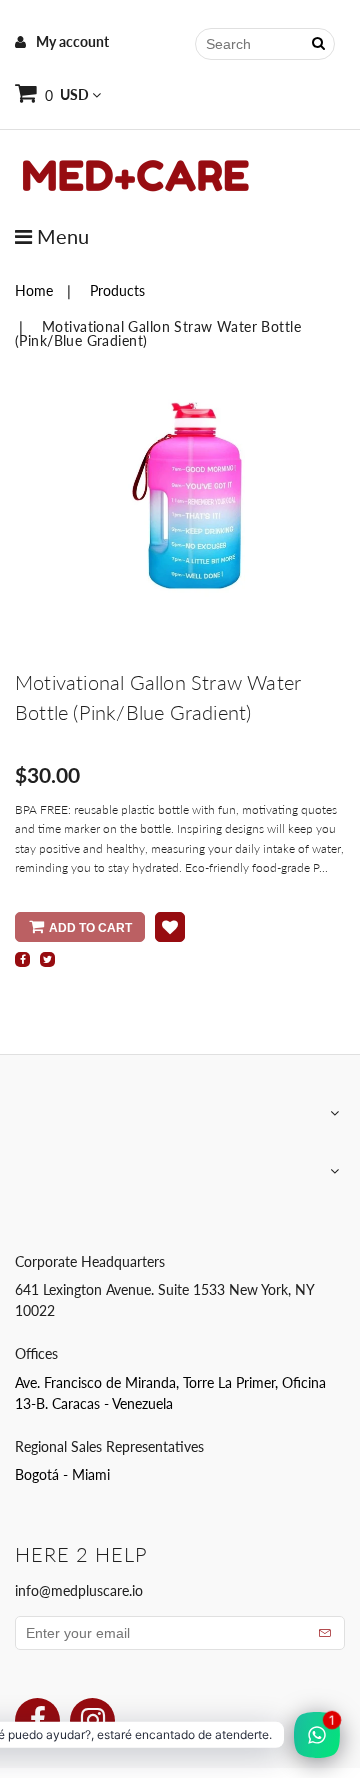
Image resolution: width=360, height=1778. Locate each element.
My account (72, 41)
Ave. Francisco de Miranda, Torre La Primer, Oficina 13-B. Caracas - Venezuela (170, 1393)
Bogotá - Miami (62, 1474)
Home (34, 290)
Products (117, 290)
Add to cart (90, 928)
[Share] (22, 959)
